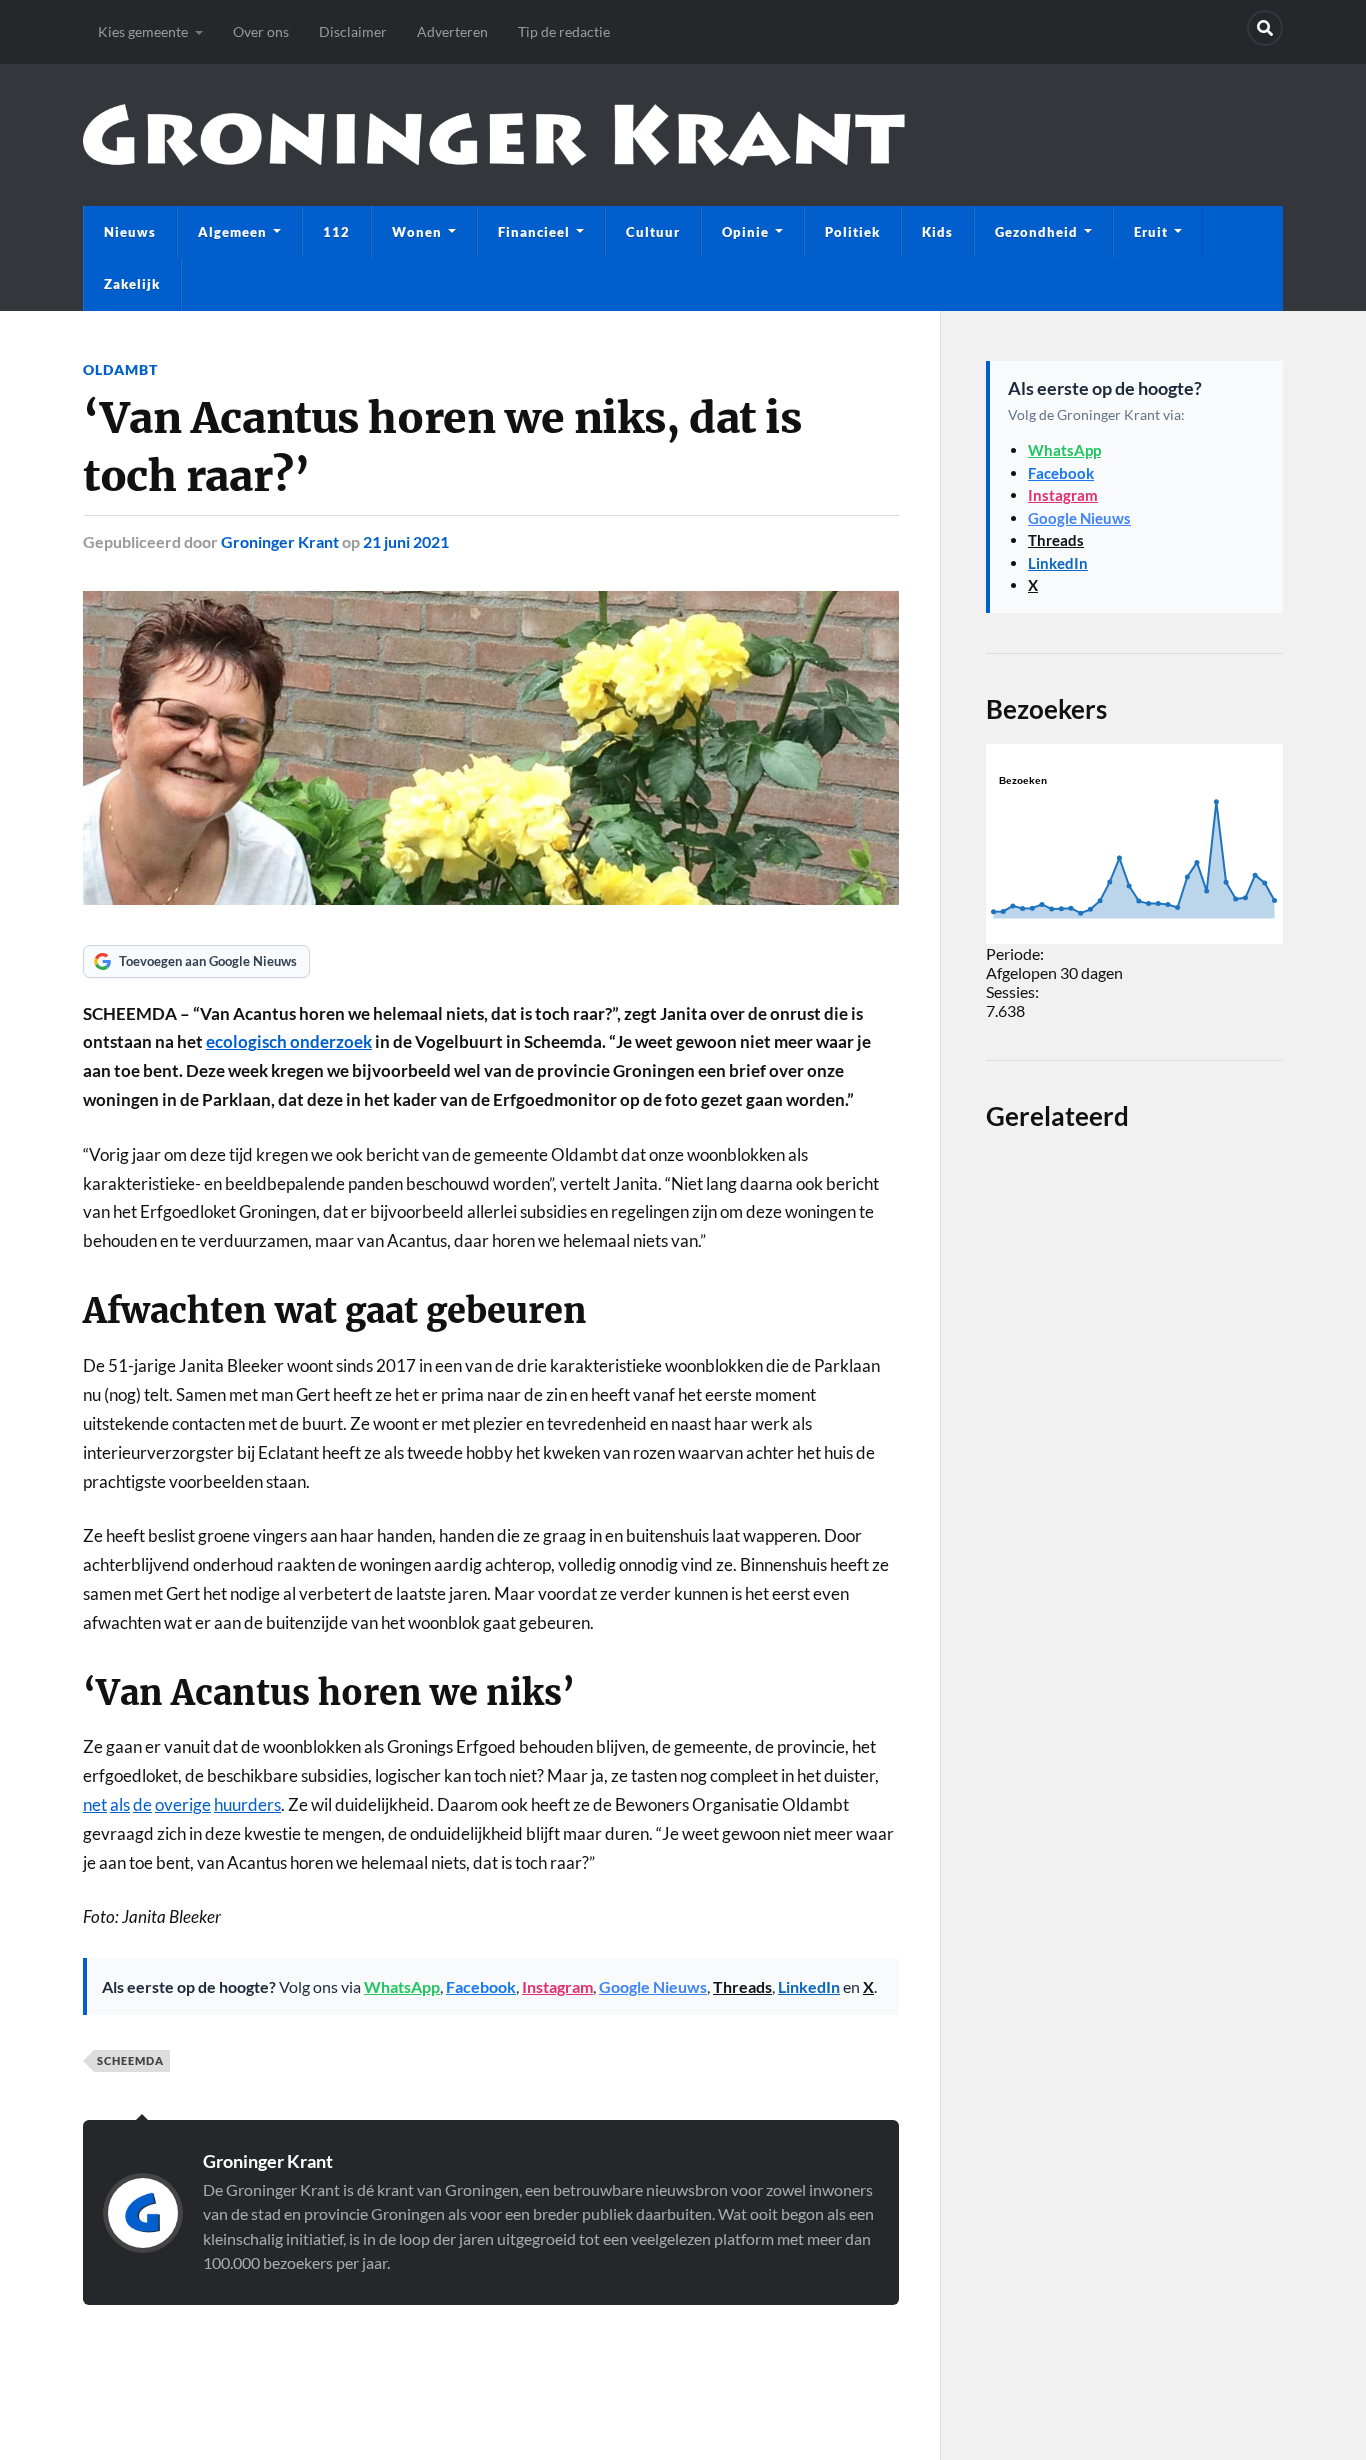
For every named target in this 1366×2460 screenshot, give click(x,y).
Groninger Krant (280, 541)
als (120, 1804)
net (95, 1804)
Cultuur (653, 232)
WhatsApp (402, 1986)
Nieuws (130, 232)
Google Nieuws (653, 1986)
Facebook (481, 1986)
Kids (937, 232)
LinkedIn (809, 1986)
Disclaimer (353, 31)
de (142, 1804)
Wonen (417, 232)
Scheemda (130, 2060)
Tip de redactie (564, 31)
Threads (742, 1986)
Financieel (534, 232)
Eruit (1151, 232)
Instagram (557, 1986)
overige (183, 1804)
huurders (247, 1804)
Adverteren (452, 31)
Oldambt (120, 369)
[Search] (1265, 28)
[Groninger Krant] (494, 135)
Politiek (852, 232)
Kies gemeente (143, 31)
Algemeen (232, 232)
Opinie (745, 232)
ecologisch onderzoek (289, 1041)
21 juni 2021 (406, 541)
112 (336, 232)
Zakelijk (132, 284)
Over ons (261, 31)
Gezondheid (1036, 232)
